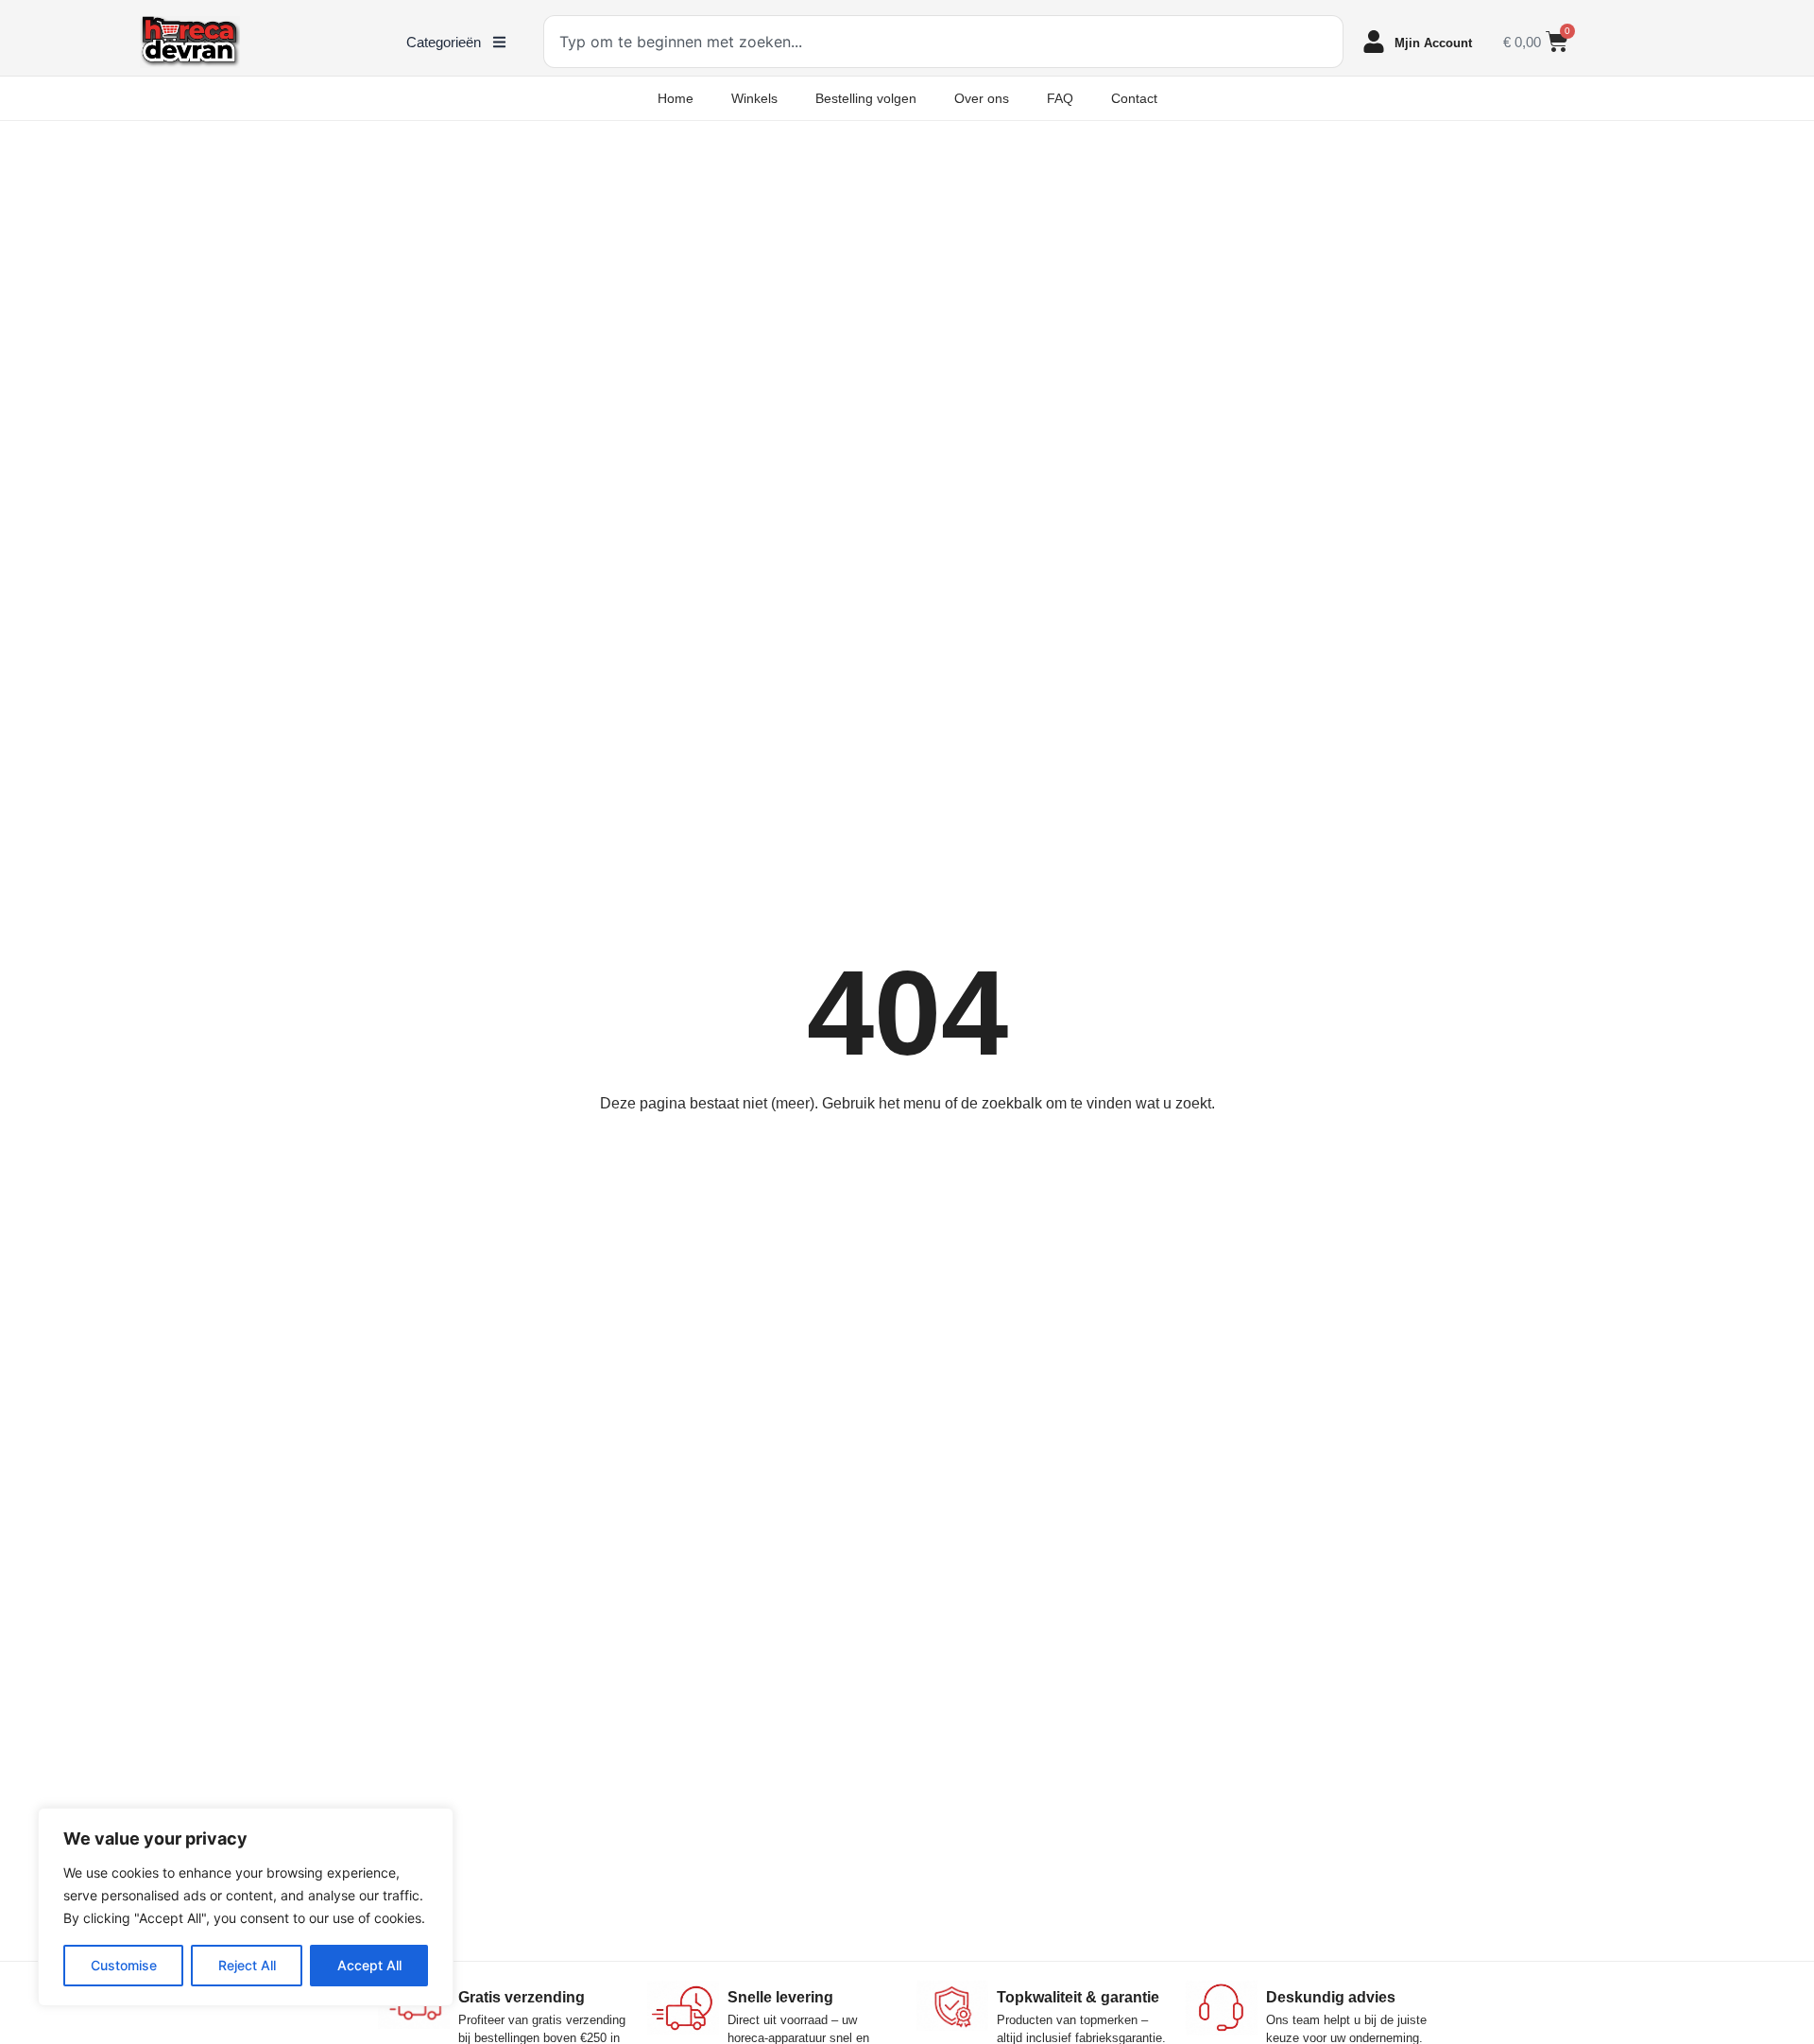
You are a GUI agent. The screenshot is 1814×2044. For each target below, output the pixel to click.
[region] (246, 1907)
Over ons (982, 98)
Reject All (247, 1965)
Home (676, 98)
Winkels (754, 98)
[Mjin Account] (1374, 42)
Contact (1134, 98)
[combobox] (943, 42)
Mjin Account (1433, 43)
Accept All (369, 1965)
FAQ (1060, 98)
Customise (124, 1965)
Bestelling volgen (866, 98)
